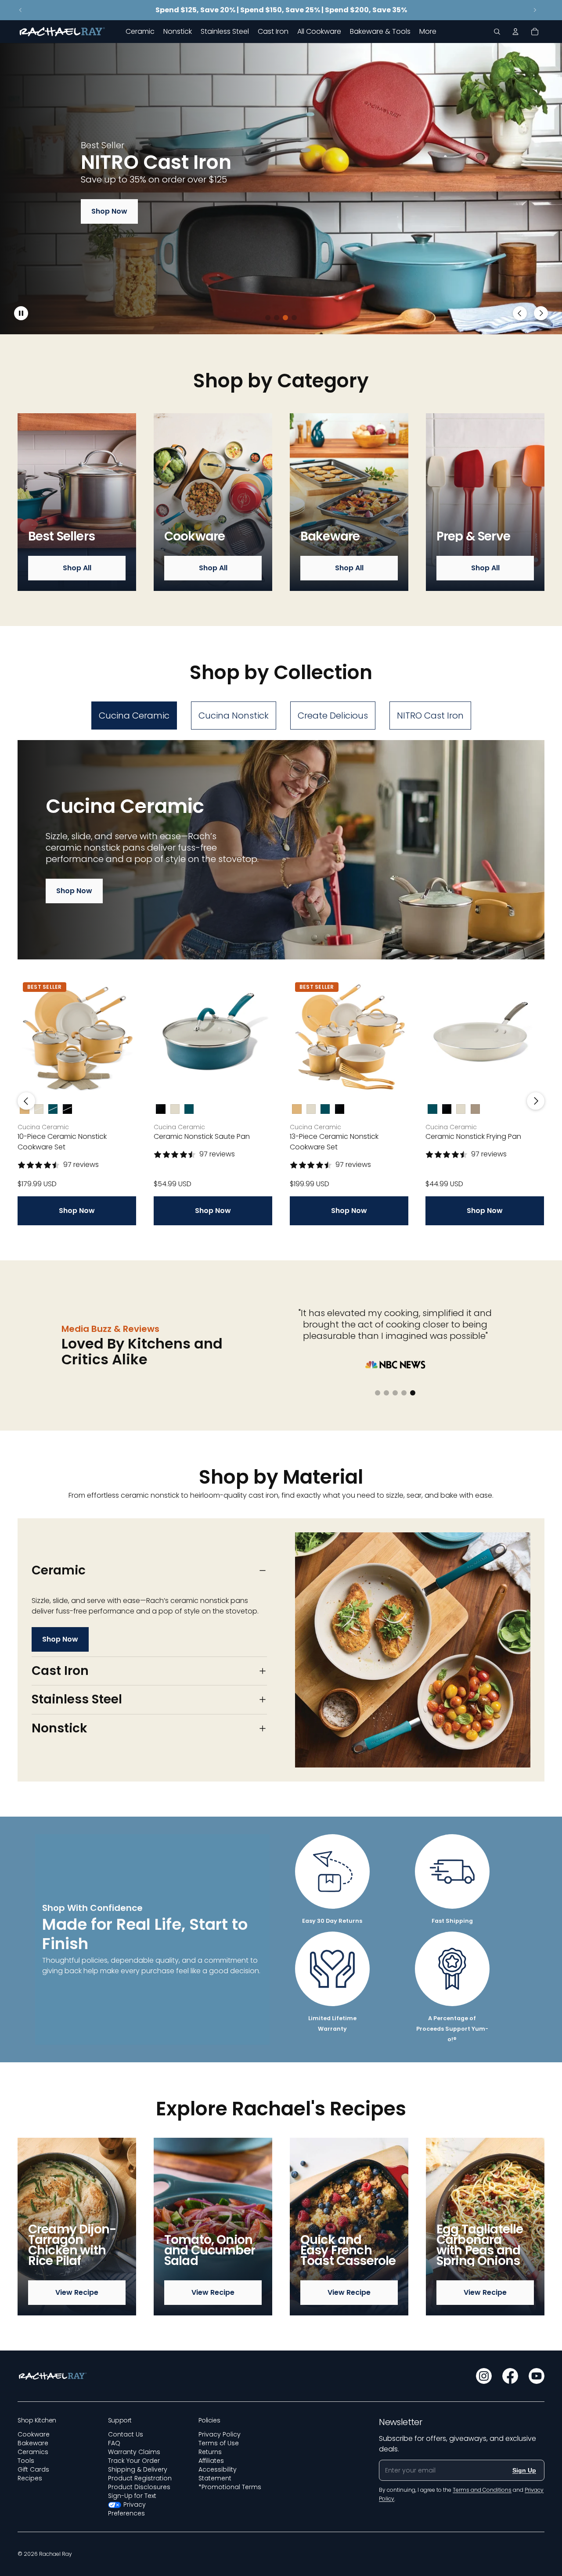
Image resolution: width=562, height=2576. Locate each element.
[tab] (134, 716)
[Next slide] (535, 10)
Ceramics (33, 2452)
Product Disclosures (139, 2487)
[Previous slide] (21, 10)
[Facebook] (510, 2376)
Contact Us (126, 2434)
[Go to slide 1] (268, 318)
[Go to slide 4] (294, 318)
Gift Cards (33, 2469)
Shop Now (109, 211)
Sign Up (524, 2470)
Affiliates (211, 2461)
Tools (26, 2461)
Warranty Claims (134, 2452)
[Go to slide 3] (285, 318)
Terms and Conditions (482, 2490)
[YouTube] (537, 2376)
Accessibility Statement (218, 2474)
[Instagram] (484, 2376)
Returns (210, 2452)
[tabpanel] (281, 983)
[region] (281, 189)
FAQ (114, 2443)
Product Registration (140, 2478)
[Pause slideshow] (21, 313)
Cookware (34, 2434)
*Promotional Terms (230, 2487)
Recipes (30, 2478)
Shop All (77, 568)
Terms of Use (219, 2443)
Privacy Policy (220, 2434)
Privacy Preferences (127, 2509)
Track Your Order (134, 2461)
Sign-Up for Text (132, 2496)
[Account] (515, 32)
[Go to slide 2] (277, 318)
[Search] (497, 32)
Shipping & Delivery (138, 2469)
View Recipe (77, 2292)
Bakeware (33, 2443)
